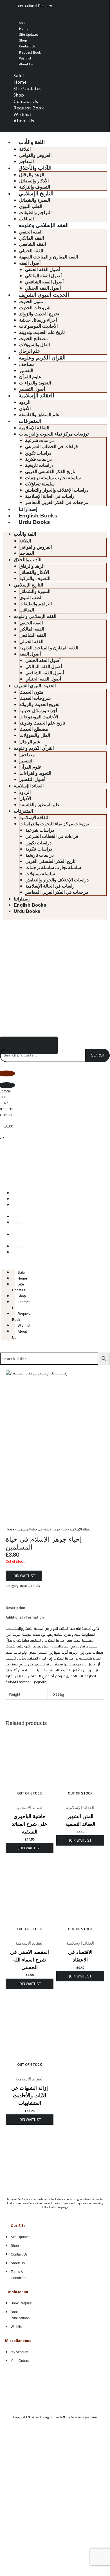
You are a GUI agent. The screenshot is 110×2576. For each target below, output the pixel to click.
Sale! (23, 23)
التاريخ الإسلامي (36, 193)
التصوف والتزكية (35, 187)
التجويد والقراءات (35, 383)
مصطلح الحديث (33, 339)
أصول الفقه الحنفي (43, 270)
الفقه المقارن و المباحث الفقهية (49, 257)
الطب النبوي (31, 206)
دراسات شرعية (39, 440)
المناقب (26, 219)
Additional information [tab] (25, 1617)
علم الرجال (30, 351)
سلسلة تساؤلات (40, 484)
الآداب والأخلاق (35, 168)
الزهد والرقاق (32, 175)
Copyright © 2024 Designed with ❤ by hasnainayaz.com (55, 2417)
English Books (38, 516)
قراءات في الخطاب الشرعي (51, 447)
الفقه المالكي (32, 238)
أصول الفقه (30, 263)
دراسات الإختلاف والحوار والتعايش (57, 490)
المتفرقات (30, 421)
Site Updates (29, 34)
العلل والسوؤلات (34, 345)
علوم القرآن (30, 377)
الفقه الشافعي (32, 244)
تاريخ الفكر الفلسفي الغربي (50, 472)
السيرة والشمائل (35, 200)
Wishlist (25, 58)
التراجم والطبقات (35, 213)
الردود (25, 402)
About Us (26, 64)
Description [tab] (15, 1608)
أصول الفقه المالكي (43, 276)
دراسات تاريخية (39, 465)
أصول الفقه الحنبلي (43, 288)
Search (98, 1055)
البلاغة (25, 149)
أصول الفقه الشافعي (44, 282)
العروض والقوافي (35, 155)
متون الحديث (31, 302)
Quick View (30, 1798)
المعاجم (26, 161)
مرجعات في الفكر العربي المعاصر (57, 502)
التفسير (26, 371)
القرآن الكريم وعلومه (42, 358)
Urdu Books (34, 522)
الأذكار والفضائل (34, 181)
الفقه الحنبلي (31, 251)
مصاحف (27, 364)
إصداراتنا (28, 509)
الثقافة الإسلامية (34, 428)
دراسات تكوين (38, 453)
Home (24, 28)
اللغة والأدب (32, 142)
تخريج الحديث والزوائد (39, 314)
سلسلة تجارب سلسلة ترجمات (53, 478)
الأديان (25, 408)
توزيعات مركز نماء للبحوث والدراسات (54, 434)
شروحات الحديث (35, 308)
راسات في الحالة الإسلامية (50, 496)
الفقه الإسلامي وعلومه (43, 225)
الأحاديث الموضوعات (38, 326)
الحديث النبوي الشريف (44, 295)
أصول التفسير (32, 389)
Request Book (30, 52)
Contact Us (27, 46)
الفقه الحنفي (31, 232)
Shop (23, 40)
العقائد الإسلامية (36, 396)
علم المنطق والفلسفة (39, 415)
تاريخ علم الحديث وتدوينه (42, 332)
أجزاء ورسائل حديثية (38, 320)
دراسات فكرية (38, 459)
